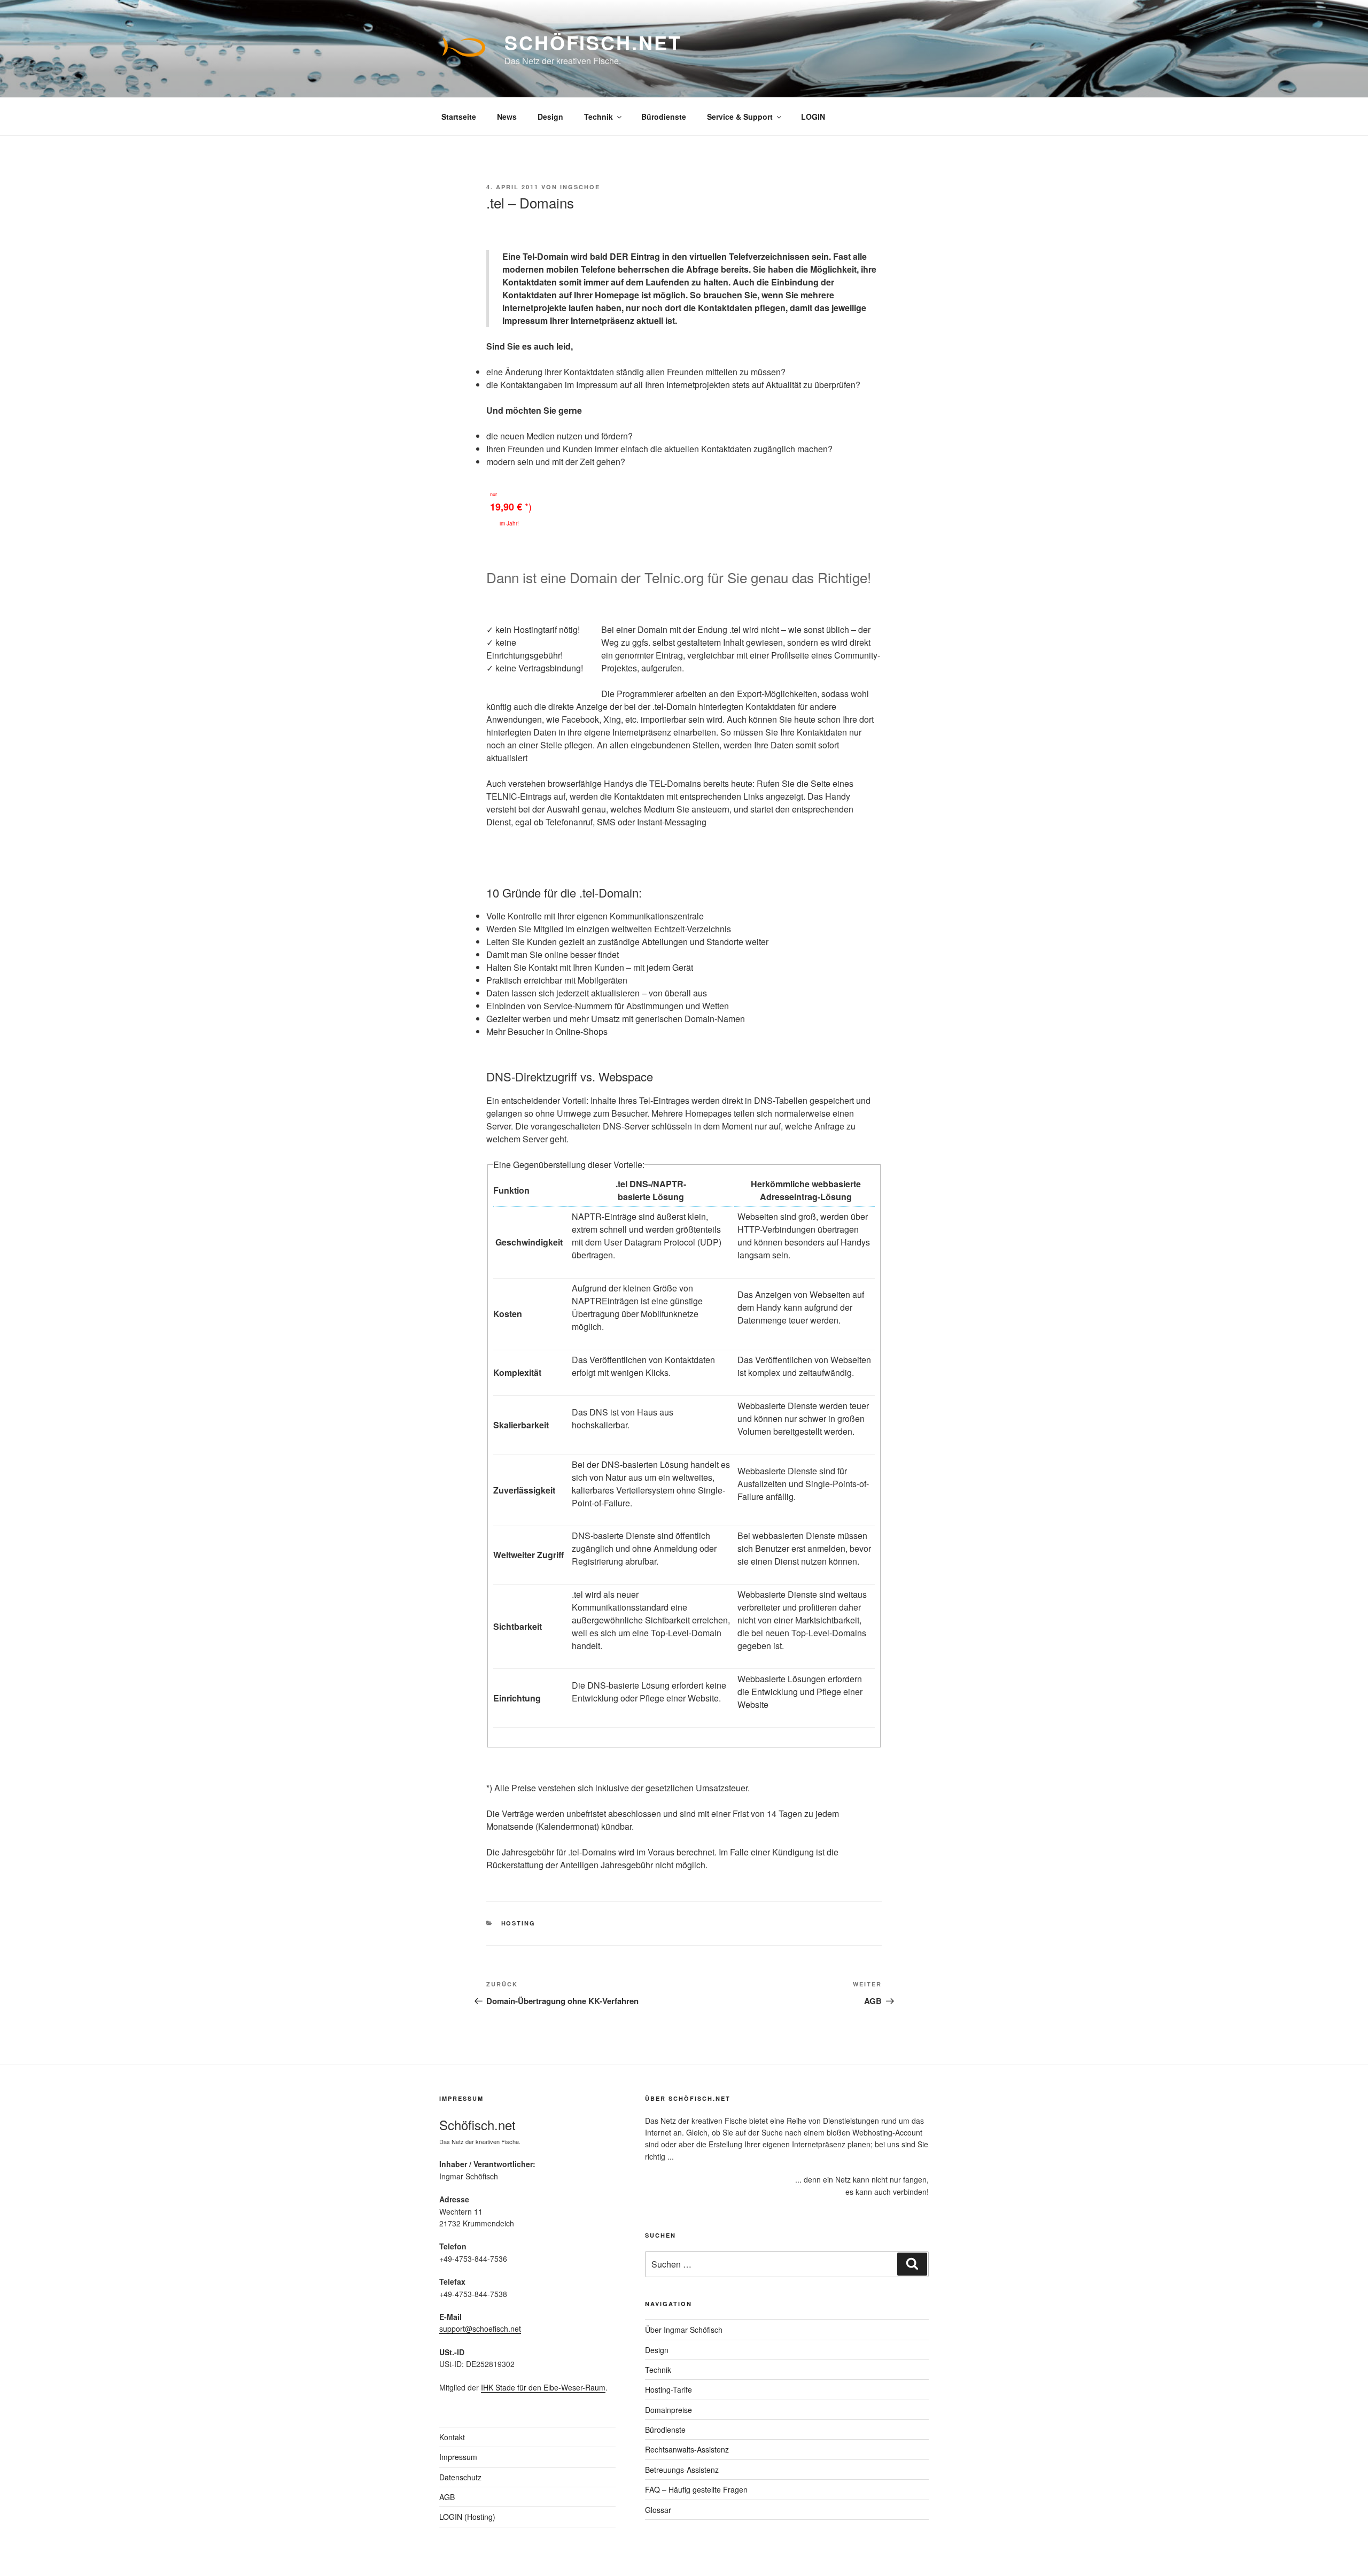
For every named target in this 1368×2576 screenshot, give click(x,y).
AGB (447, 2497)
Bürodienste (664, 117)
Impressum (458, 2457)
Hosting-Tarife (669, 2389)
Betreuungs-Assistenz (682, 2470)
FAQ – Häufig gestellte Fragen (696, 2489)
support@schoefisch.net (480, 2329)
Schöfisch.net (593, 42)
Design (550, 117)
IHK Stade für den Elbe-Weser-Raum (543, 2387)
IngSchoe (580, 187)
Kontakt (452, 2437)
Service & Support (740, 117)
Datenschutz (460, 2477)
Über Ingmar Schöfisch (684, 2330)
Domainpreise (669, 2410)
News (507, 117)
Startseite (459, 117)
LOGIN (813, 117)
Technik (598, 117)
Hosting (519, 1923)
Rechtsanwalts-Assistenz (687, 2449)
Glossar (658, 2510)
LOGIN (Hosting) (467, 2517)
